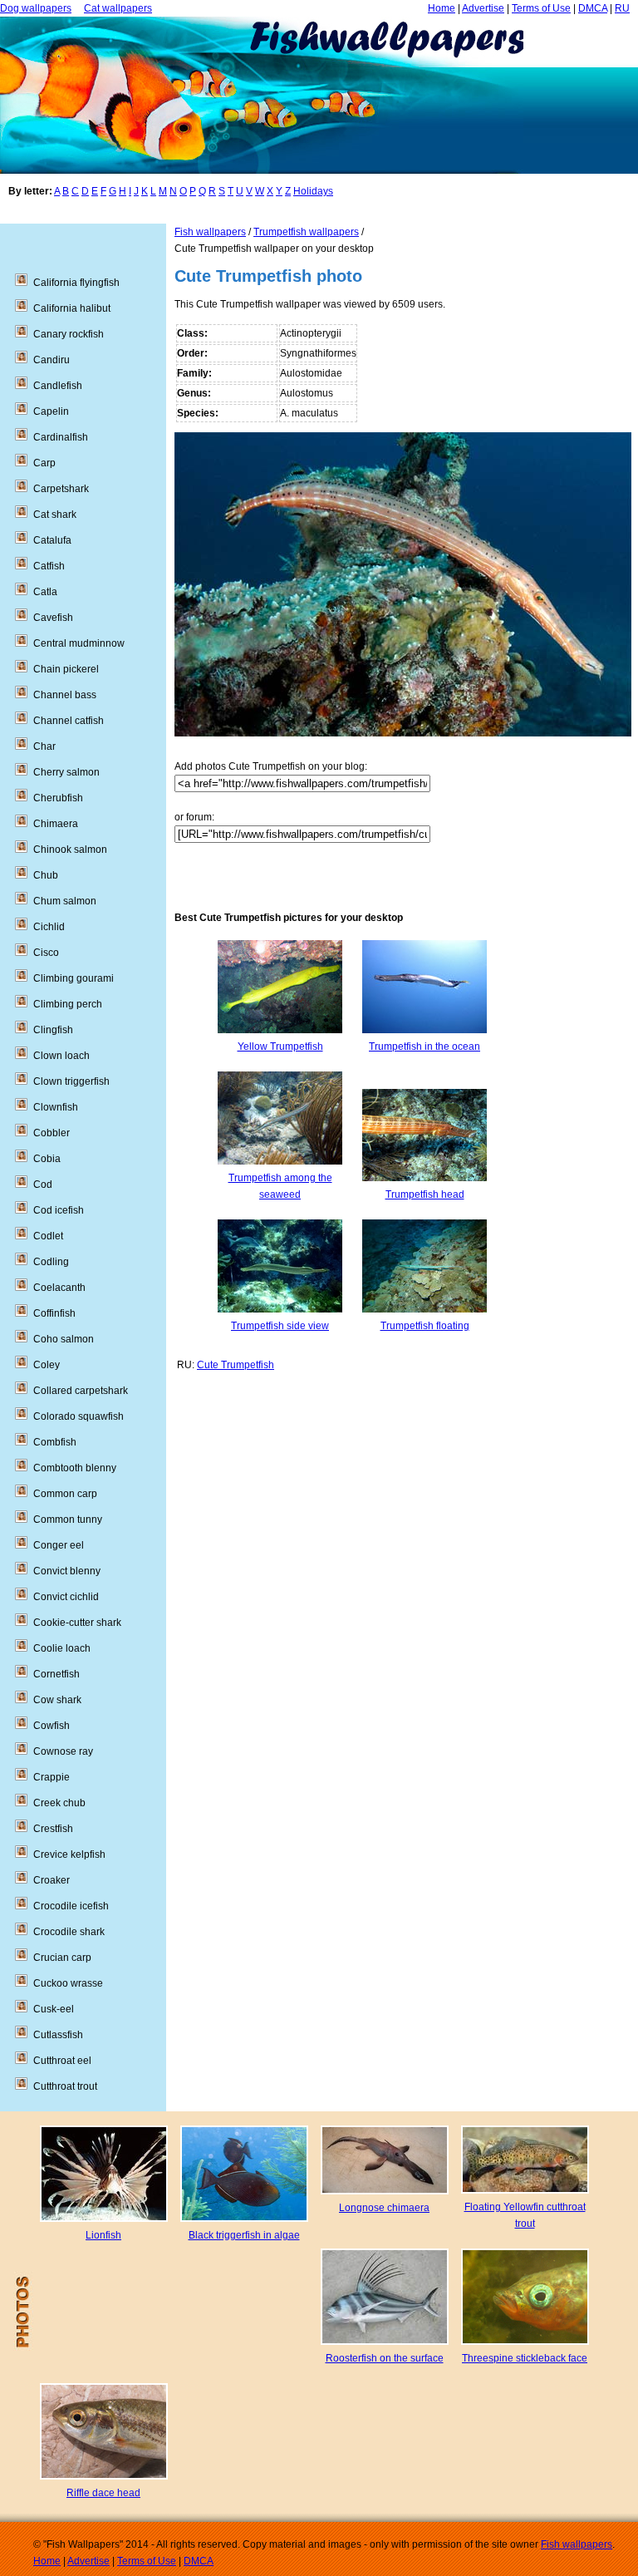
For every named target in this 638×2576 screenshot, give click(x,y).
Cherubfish (58, 798)
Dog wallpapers (36, 8)
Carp (44, 463)
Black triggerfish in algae (244, 2235)
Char (44, 746)
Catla (45, 592)
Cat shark (55, 515)
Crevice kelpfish (69, 1854)
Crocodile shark (69, 1932)
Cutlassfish (58, 2035)
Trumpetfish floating (425, 1326)
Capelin (51, 411)
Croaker (52, 1880)
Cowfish (52, 1726)
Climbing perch (68, 1004)
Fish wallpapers (210, 232)
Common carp (65, 1494)
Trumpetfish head (425, 1194)
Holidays (313, 191)
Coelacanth (59, 1288)
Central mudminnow (79, 643)
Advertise (483, 8)
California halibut (72, 308)
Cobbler (52, 1133)
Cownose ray (63, 1751)
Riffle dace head (103, 2493)
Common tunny (68, 1519)
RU (622, 8)
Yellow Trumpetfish (280, 1047)
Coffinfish (54, 1313)
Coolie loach (62, 1648)
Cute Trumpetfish (236, 1365)
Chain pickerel (66, 669)
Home (442, 8)
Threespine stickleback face (525, 2358)
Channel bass (65, 695)
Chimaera (56, 824)
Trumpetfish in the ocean (425, 1047)
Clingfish (53, 1030)
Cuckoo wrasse (68, 1983)
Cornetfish (56, 1674)
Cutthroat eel (62, 2061)
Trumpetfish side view (280, 1326)
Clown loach (61, 1056)
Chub (46, 875)
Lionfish (103, 2235)
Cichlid (49, 927)
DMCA (593, 8)
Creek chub (59, 1803)
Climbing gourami (74, 978)
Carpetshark (61, 489)
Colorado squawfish (79, 1416)
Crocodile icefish (71, 1906)
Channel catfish (69, 721)
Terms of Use (541, 8)
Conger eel (59, 1545)
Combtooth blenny (75, 1468)
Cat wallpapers (118, 8)
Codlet (48, 1236)
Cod (43, 1185)
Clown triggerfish (71, 1081)
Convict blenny (67, 1571)
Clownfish (56, 1107)
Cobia (47, 1159)
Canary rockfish (69, 334)
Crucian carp (62, 1958)
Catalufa (52, 540)
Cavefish (53, 618)
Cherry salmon (66, 772)
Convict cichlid (66, 1597)
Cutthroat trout (65, 2086)
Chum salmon (65, 901)
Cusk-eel (54, 2009)
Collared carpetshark (81, 1391)
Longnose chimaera (384, 2208)
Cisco (46, 953)
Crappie (52, 1777)
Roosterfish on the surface (385, 2358)
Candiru (52, 360)
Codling (51, 1262)
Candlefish (58, 386)
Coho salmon (64, 1339)
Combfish (55, 1442)
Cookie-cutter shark (77, 1623)
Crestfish (53, 1829)
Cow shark (57, 1700)
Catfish (49, 566)
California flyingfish (76, 283)
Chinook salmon (70, 850)
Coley (47, 1365)
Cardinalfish (61, 437)
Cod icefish (59, 1210)
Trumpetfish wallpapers (306, 232)
